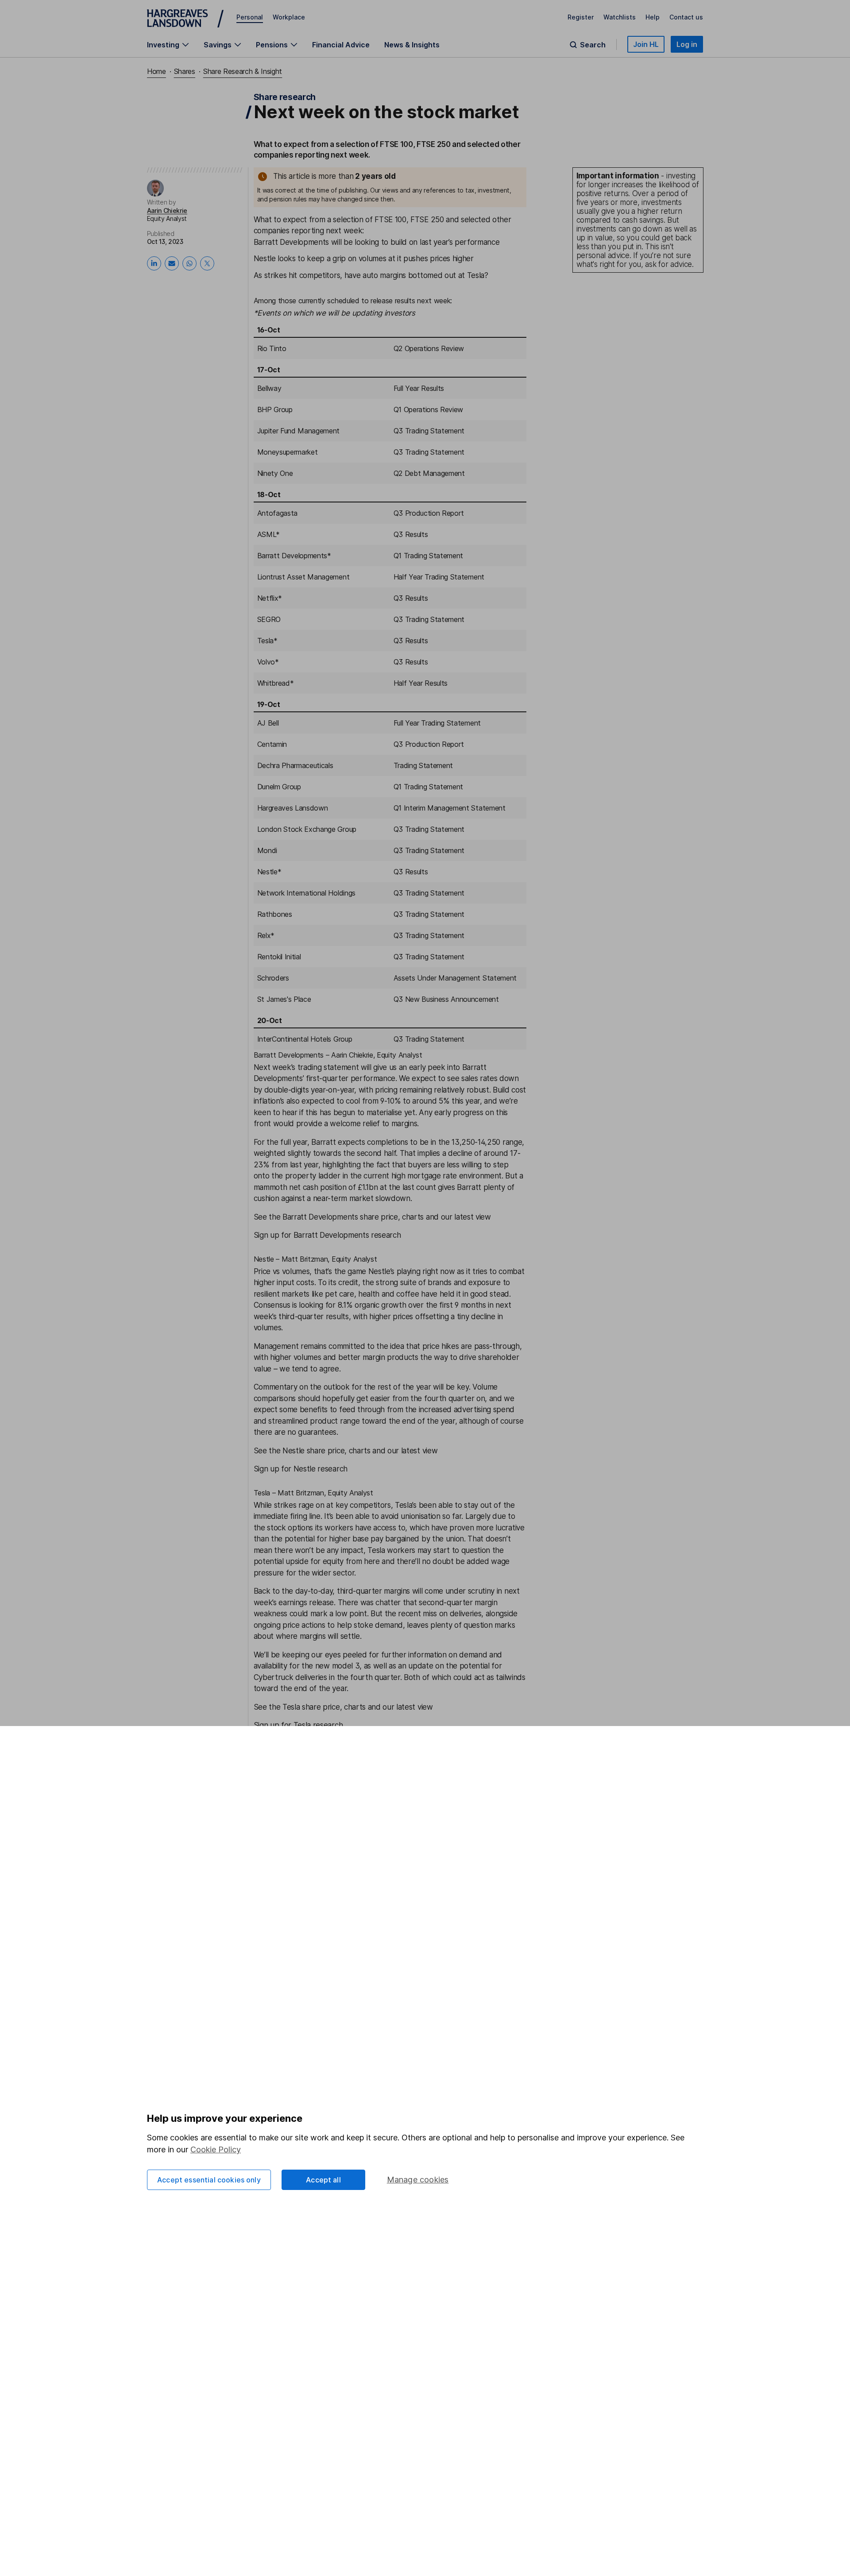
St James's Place (284, 999)
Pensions (272, 45)
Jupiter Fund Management (299, 431)
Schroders (273, 978)
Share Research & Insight (243, 71)
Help (653, 17)
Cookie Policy (216, 2149)
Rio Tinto (272, 348)
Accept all (323, 2180)
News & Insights (412, 45)
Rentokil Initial (279, 957)
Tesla (476, 275)
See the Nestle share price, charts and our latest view (346, 1451)
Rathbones (275, 914)
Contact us (686, 17)
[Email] (172, 263)
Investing (163, 45)
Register (581, 17)
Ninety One (275, 473)
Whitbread (274, 683)
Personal (250, 17)
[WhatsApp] (189, 263)
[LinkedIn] (154, 263)
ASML (267, 534)
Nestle (265, 259)
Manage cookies (418, 2180)
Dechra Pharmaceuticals (295, 765)
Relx (264, 935)
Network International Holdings (306, 893)
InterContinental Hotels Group (305, 1039)
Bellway (269, 388)
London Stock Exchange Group (307, 829)
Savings (218, 45)
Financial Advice (341, 45)
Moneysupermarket (288, 452)
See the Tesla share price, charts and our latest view (343, 1707)
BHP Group (275, 409)
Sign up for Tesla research (298, 1725)
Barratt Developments (292, 242)
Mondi (267, 850)
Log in (687, 44)
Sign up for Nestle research (301, 1469)
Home (156, 71)
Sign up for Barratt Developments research (327, 1235)
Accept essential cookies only (209, 2180)
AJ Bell (268, 723)
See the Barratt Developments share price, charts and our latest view (372, 1217)
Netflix (268, 598)
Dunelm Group (279, 787)
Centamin (272, 744)
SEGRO (269, 619)
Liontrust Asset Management (303, 577)
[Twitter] (207, 263)
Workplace (289, 17)
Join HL (646, 44)
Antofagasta (277, 513)
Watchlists (620, 17)
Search (593, 45)
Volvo (266, 662)
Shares (185, 71)
